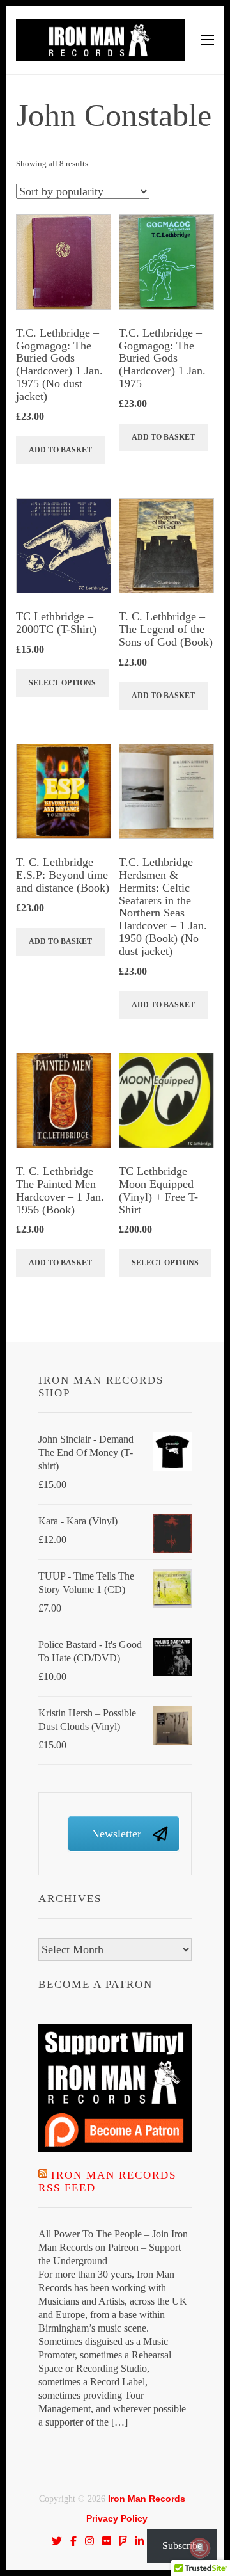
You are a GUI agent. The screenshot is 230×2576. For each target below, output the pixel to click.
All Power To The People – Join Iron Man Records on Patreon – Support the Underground (113, 2247)
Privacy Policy (117, 2518)
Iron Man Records (147, 2499)
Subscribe (182, 2546)
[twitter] (57, 2541)
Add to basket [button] (60, 450)
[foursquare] (123, 2541)
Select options (62, 683)
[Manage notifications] (200, 2548)
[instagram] (89, 2541)
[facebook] (73, 2541)
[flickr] (107, 2541)
